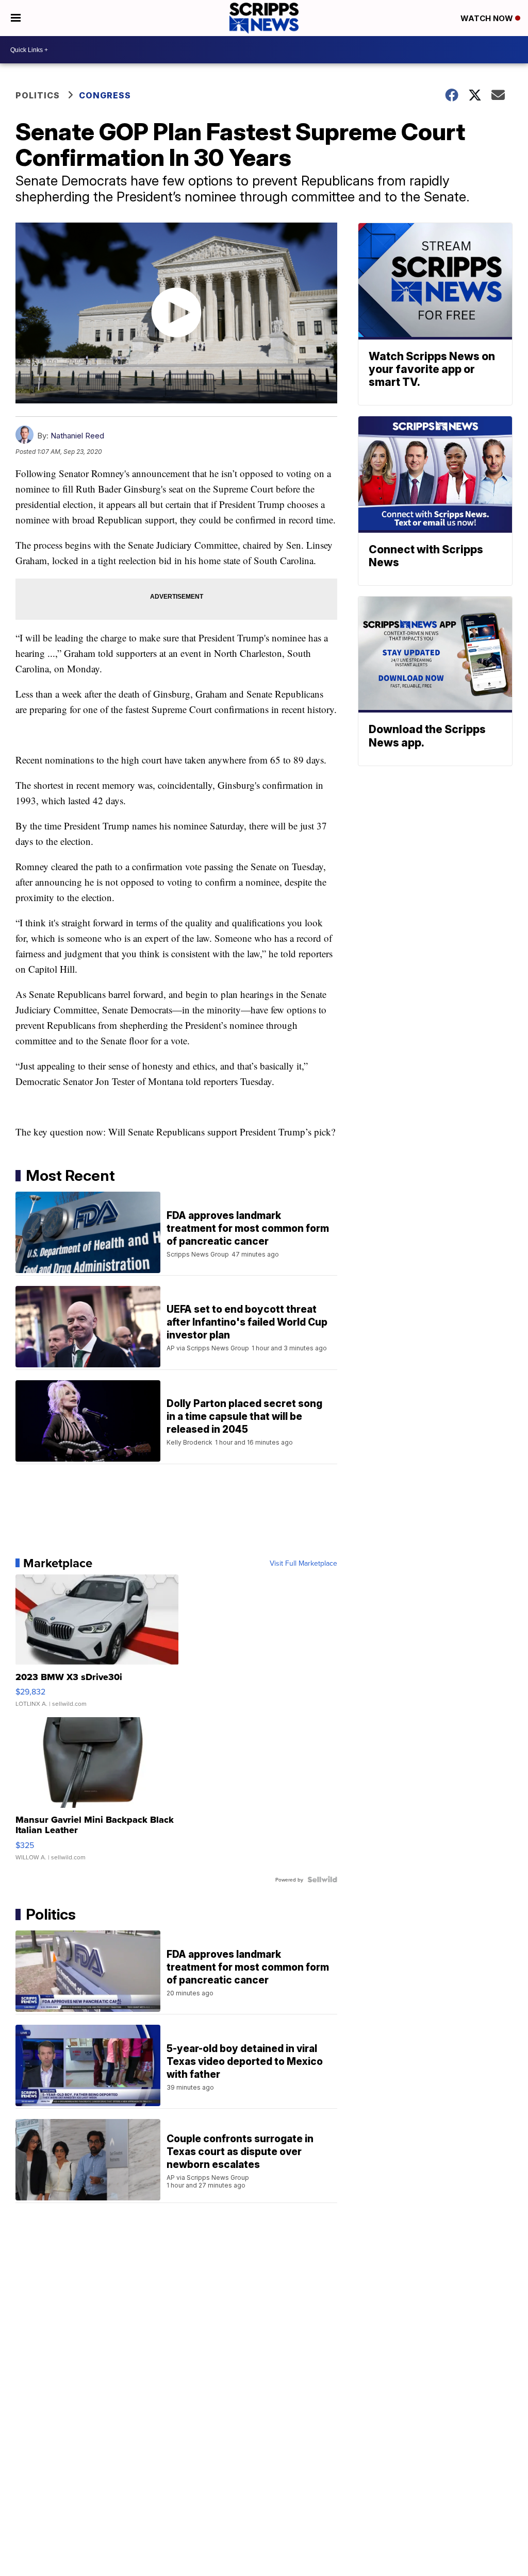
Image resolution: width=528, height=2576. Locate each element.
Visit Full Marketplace (303, 1563)
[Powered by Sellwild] (322, 1879)
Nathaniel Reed (77, 436)
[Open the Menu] (16, 18)
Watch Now (488, 18)
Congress (105, 95)
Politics (38, 95)
